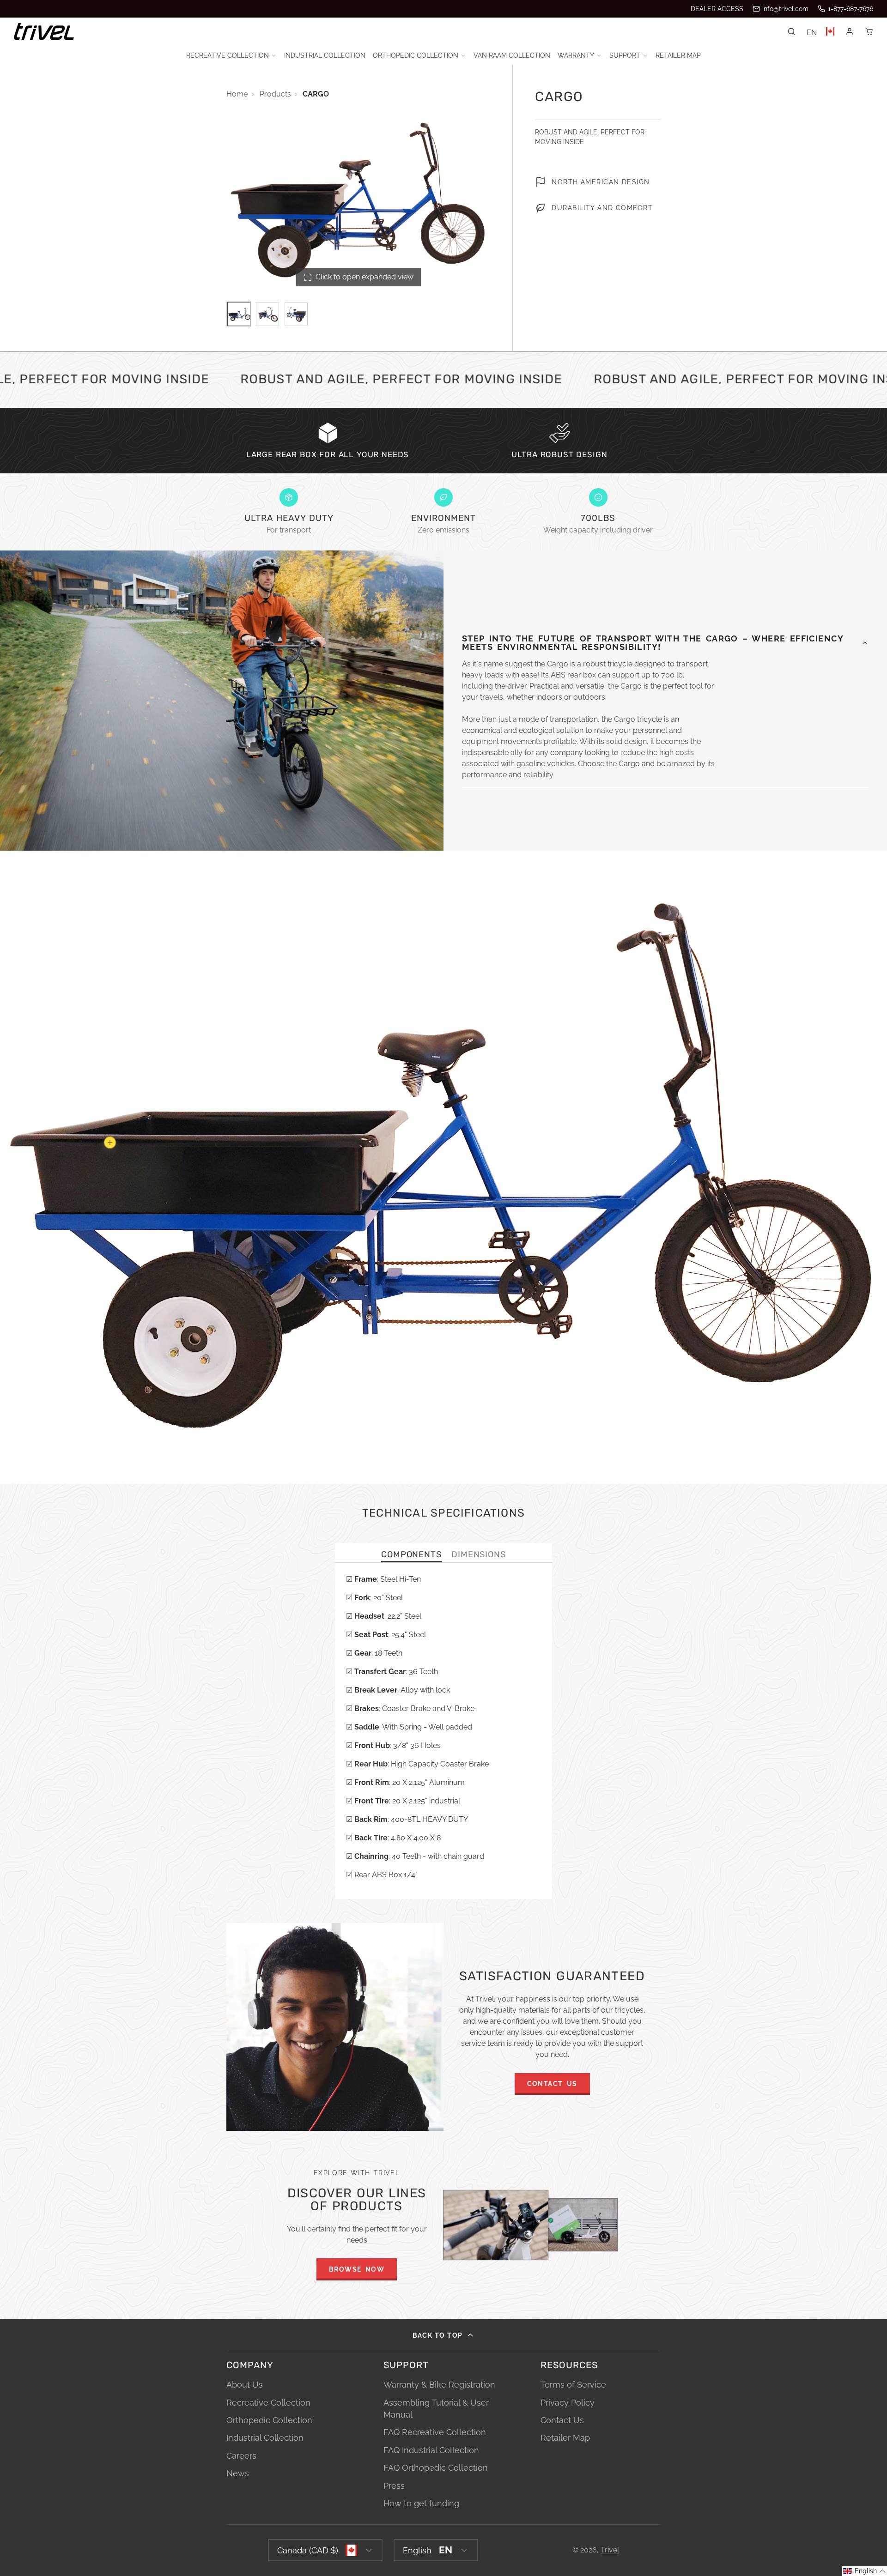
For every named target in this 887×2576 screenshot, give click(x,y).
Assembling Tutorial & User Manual (436, 2409)
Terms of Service (573, 2385)
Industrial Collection (325, 55)
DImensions (479, 1555)
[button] (865, 2571)
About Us (245, 2385)
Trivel (610, 2550)
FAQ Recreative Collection (435, 2432)
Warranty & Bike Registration (439, 2385)
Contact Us (562, 2420)
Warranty (576, 55)
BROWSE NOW (357, 2269)
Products (275, 94)
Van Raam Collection (512, 55)
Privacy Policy (568, 2403)
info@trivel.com (785, 9)
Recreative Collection (228, 55)
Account (850, 31)
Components (411, 1555)
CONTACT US (552, 2083)
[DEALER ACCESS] (717, 9)
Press (394, 2486)
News (238, 2473)
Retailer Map (678, 55)
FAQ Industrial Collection (431, 2450)
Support (625, 55)
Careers (241, 2456)
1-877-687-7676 (851, 9)
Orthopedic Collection (416, 55)
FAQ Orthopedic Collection (436, 2468)
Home (237, 94)
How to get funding (421, 2503)
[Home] (44, 32)
